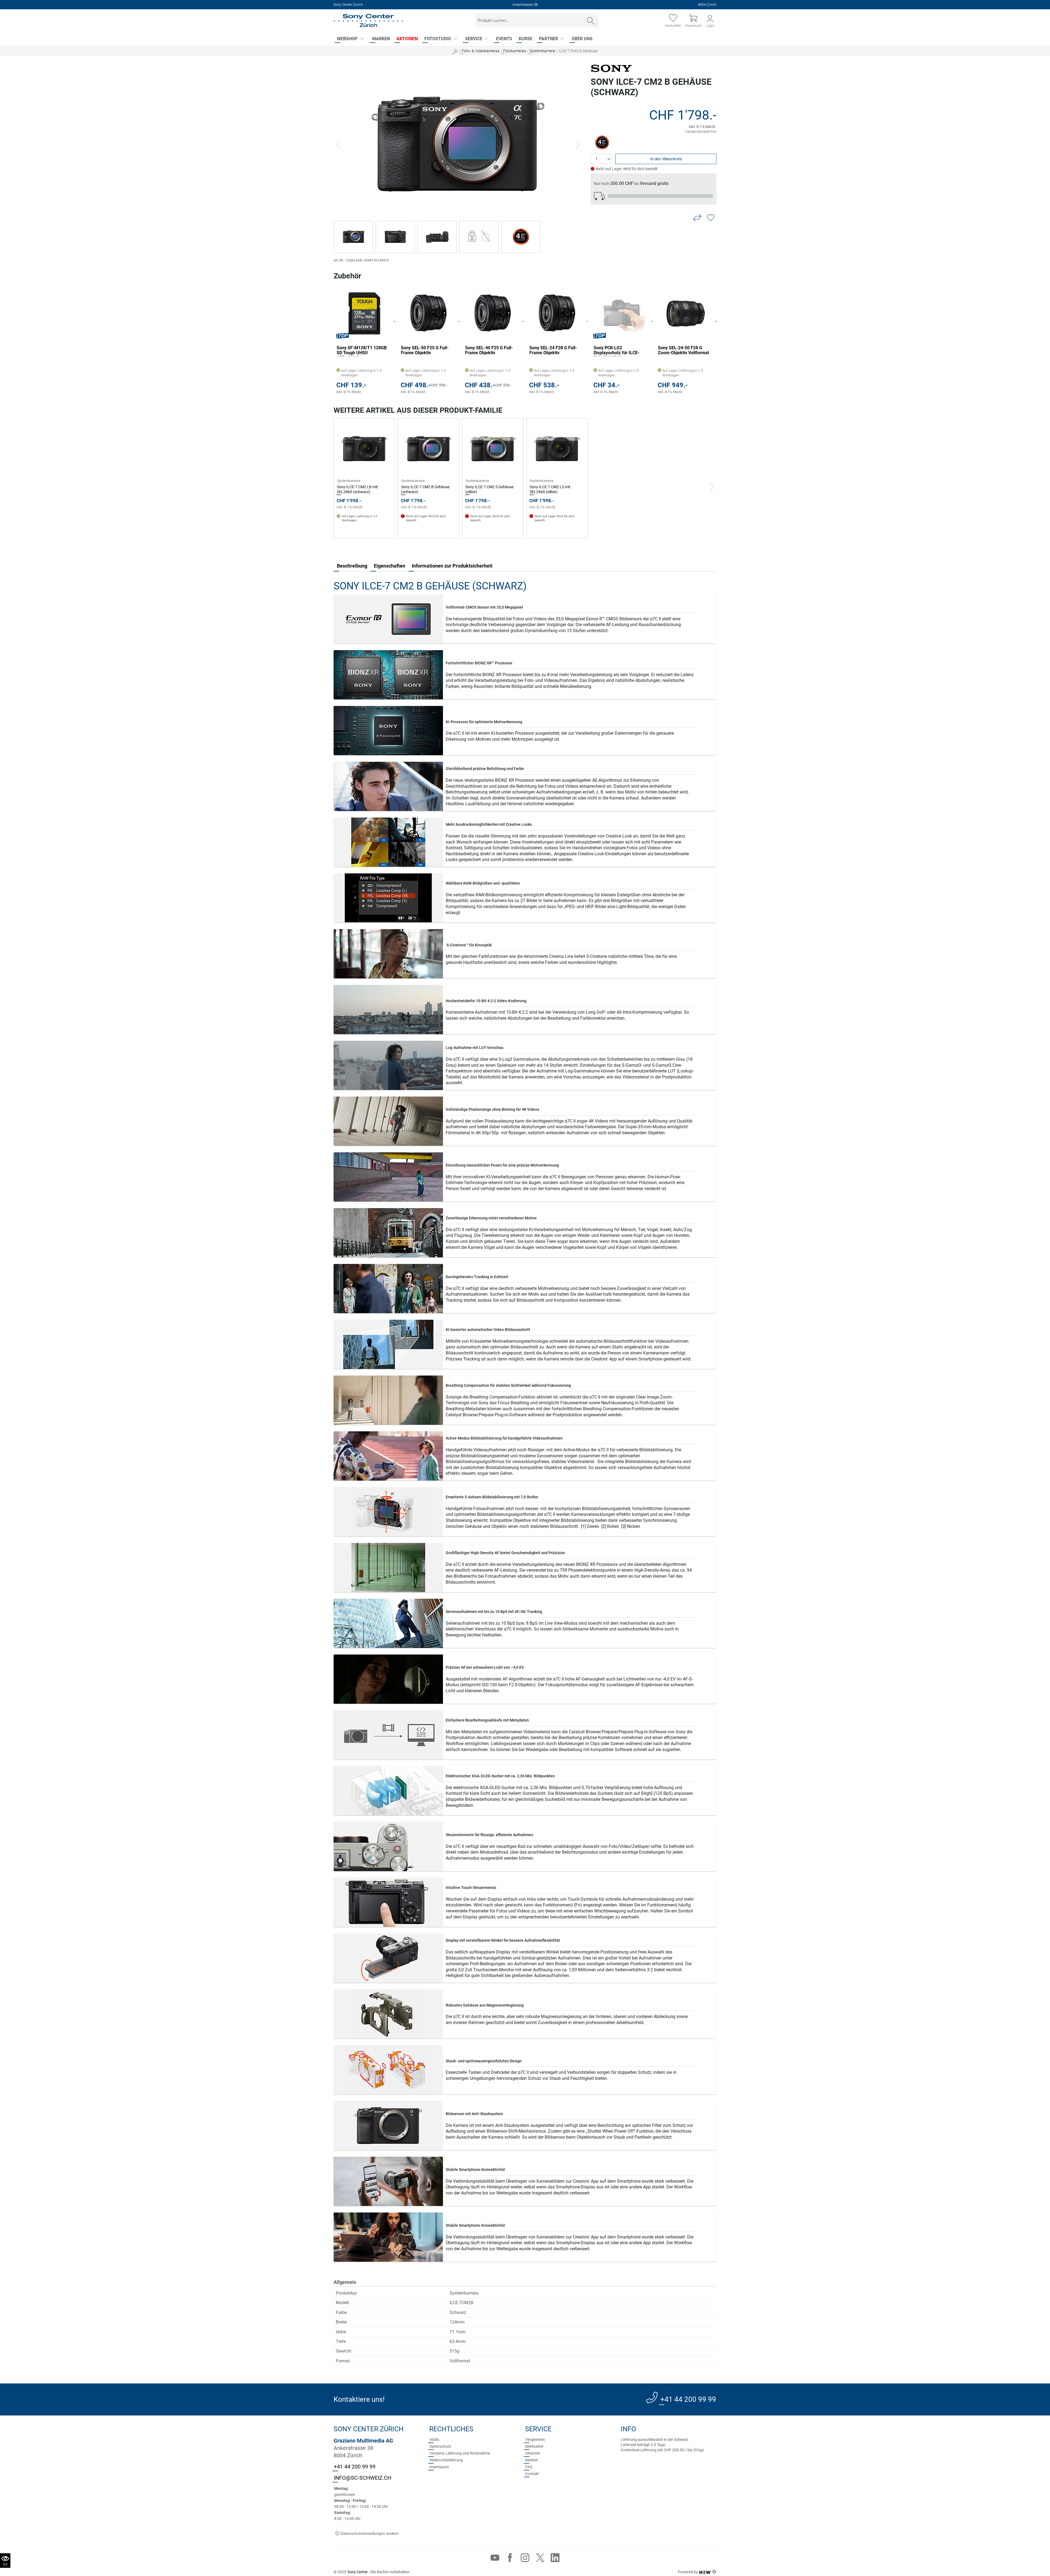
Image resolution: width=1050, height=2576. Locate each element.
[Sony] (611, 68)
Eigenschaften (390, 566)
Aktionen (407, 39)
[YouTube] (495, 2559)
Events (504, 39)
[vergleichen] (697, 218)
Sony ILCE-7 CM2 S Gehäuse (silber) (489, 489)
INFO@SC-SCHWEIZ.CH (363, 2478)
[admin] (714, 2572)
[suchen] (591, 21)
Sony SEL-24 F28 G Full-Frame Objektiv (425, 350)
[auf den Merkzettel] (711, 218)
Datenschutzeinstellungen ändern (369, 2533)
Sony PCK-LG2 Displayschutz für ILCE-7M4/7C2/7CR (488, 351)
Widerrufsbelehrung (446, 2460)
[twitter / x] (540, 2559)
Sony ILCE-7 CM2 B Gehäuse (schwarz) (425, 489)
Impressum (439, 2467)
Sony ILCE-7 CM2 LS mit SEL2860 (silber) (550, 489)
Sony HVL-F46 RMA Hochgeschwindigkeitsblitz (684, 350)
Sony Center (358, 2572)
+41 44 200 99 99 (688, 2399)
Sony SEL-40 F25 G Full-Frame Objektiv (360, 350)
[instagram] (525, 2559)
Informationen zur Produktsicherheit (452, 566)
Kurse (526, 39)
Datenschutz (440, 2446)
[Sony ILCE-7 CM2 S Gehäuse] (493, 449)
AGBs (434, 2440)
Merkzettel (534, 2446)
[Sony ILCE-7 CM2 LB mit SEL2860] (364, 449)
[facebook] (510, 2559)
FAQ (529, 2467)
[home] (456, 51)
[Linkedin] (555, 2559)
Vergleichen (535, 2440)
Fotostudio (438, 39)
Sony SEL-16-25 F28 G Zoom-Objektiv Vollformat (619, 350)
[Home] (368, 21)
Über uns (582, 39)
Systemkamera (542, 51)
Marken (381, 39)
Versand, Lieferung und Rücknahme (460, 2453)
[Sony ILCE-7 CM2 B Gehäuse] (458, 144)
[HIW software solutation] (705, 2572)
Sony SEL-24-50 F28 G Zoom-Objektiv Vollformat (555, 350)
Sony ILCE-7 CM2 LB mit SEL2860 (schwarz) (357, 489)
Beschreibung (352, 566)
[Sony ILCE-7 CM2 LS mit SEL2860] (557, 449)
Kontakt (532, 2474)
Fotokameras (514, 51)
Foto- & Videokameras (481, 51)
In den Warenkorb (666, 159)
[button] (338, 145)
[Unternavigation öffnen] (362, 39)
